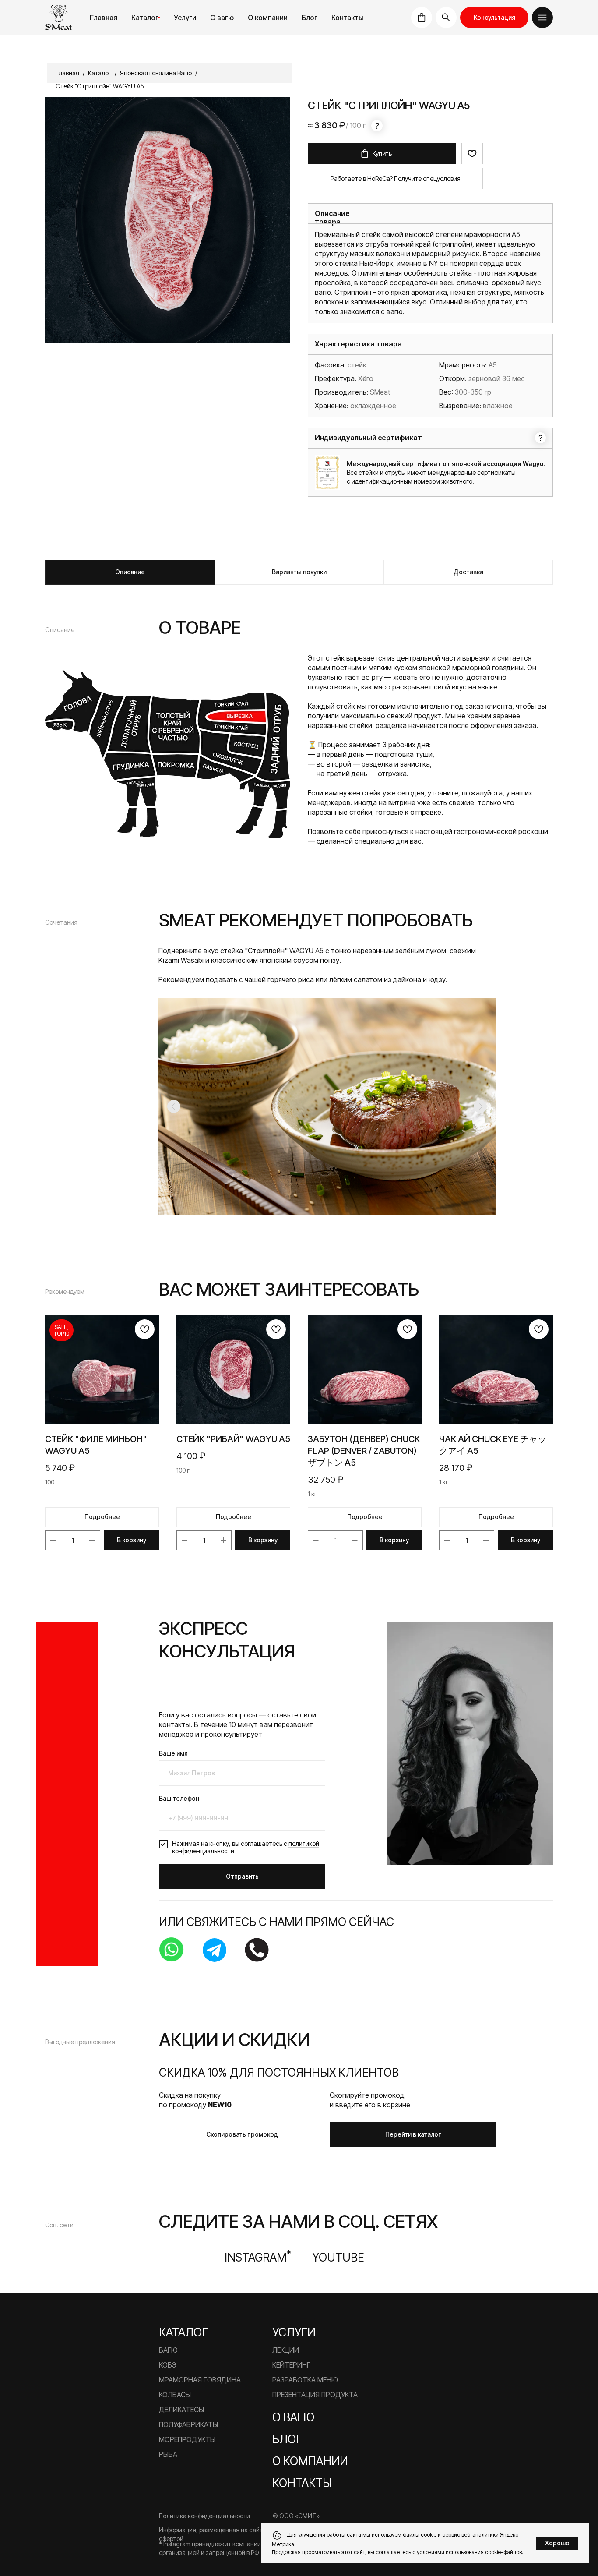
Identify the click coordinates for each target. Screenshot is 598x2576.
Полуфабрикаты (188, 2424)
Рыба (168, 2454)
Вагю (168, 2350)
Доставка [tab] (468, 572)
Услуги (185, 18)
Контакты (348, 18)
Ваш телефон (179, 1798)
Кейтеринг (291, 2365)
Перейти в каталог (413, 2134)
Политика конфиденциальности (204, 2516)
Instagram (258, 2257)
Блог (310, 18)
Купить (382, 154)
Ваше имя (173, 1753)
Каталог (145, 18)
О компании (310, 2461)
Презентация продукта (315, 2395)
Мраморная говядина (200, 2380)
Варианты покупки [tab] (299, 572)
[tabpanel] (299, 731)
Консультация (494, 17)
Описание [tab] (130, 572)
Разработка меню (305, 2380)
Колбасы (175, 2395)
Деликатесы (181, 2410)
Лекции (286, 2350)
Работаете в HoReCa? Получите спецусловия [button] (396, 178)
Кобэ (168, 2365)
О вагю (293, 2417)
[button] (542, 18)
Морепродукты (187, 2439)
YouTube (338, 2257)
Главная (104, 18)
